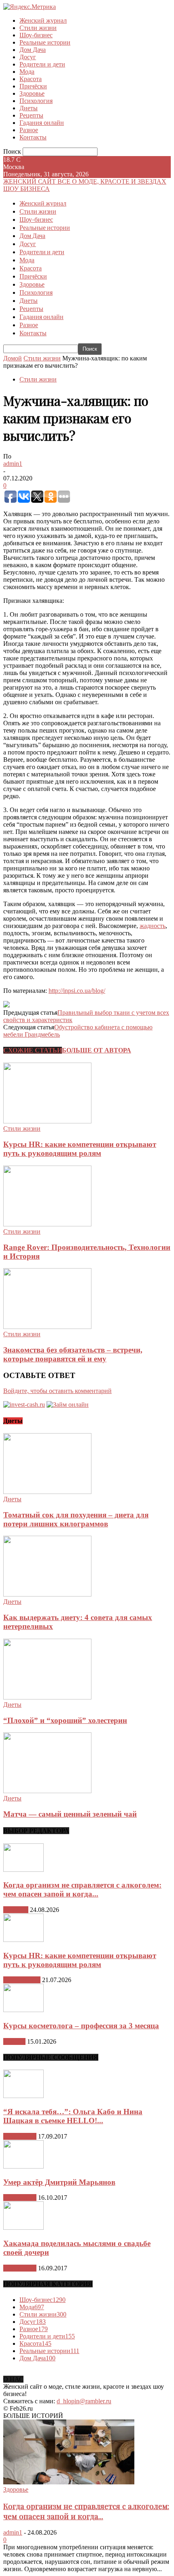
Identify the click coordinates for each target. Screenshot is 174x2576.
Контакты (33, 137)
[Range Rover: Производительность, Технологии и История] (47, 1224)
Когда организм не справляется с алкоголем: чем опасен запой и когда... (82, 1889)
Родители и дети (42, 64)
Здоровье (32, 93)
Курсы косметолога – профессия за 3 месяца (81, 2026)
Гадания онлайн (42, 123)
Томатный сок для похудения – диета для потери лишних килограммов (76, 1519)
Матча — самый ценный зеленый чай (70, 1814)
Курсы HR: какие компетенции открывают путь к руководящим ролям (80, 1149)
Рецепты (31, 115)
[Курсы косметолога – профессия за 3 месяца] (23, 2010)
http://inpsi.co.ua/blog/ (77, 991)
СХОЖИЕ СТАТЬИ (33, 1050)
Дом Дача (33, 50)
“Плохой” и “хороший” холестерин (65, 1720)
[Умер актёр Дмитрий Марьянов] (23, 2166)
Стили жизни (38, 28)
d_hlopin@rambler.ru (84, 2401)
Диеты (29, 108)
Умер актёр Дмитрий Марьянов (59, 2182)
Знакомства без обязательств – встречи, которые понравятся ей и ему (73, 1354)
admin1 (13, 464)
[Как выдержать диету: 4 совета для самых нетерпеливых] (47, 1594)
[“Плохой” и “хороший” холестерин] (47, 1697)
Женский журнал (43, 20)
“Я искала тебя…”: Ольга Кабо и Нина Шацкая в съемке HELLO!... (73, 2116)
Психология (36, 101)
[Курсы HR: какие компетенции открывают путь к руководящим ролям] (47, 1121)
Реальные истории (45, 42)
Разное (29, 130)
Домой (13, 358)
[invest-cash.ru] (24, 1405)
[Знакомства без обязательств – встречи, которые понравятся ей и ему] (47, 1327)
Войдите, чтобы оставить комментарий (57, 1391)
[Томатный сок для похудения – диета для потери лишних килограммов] (47, 1492)
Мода (27, 72)
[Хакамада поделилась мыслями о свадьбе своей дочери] (23, 2228)
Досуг (28, 57)
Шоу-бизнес (36, 35)
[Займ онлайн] (68, 1405)
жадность (153, 926)
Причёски (33, 86)
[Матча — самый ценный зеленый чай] (47, 1791)
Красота (31, 79)
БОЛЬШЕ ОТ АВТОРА (97, 1050)
